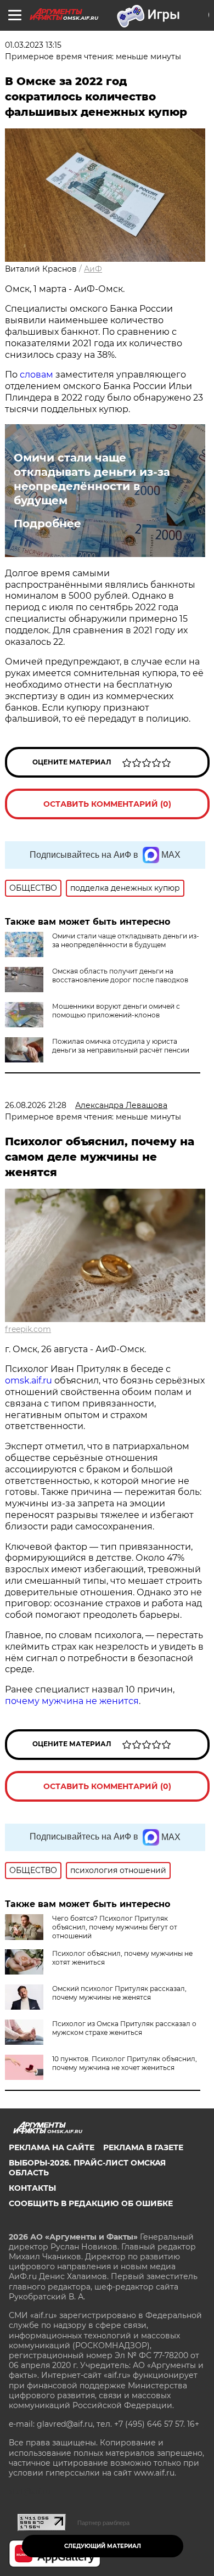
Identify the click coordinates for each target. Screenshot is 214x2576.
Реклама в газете (143, 2147)
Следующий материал (103, 2546)
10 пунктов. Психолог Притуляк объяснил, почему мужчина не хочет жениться (125, 2063)
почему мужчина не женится (72, 1701)
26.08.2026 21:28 (36, 1105)
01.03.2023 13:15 (33, 45)
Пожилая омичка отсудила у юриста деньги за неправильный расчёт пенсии (121, 1046)
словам (36, 375)
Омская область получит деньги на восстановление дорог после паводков (120, 975)
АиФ (93, 269)
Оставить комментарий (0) (107, 804)
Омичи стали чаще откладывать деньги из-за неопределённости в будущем (92, 479)
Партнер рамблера (103, 2523)
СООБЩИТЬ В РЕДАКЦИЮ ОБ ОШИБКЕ (91, 2203)
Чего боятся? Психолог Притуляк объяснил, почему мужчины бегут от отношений (115, 1927)
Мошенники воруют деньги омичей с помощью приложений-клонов (116, 1011)
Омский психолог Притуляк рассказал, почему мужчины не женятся (119, 1993)
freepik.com (28, 1329)
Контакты (32, 2188)
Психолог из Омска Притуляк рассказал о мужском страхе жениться (124, 2028)
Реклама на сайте (52, 2147)
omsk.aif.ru (29, 1380)
